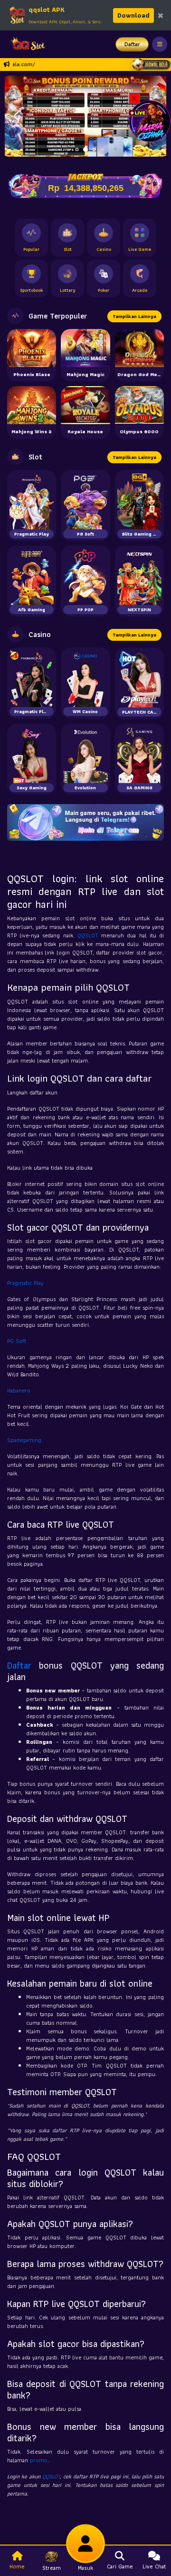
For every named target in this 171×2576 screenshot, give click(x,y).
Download (133, 15)
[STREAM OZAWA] (150, 120)
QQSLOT (88, 935)
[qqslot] (25, 44)
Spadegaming (24, 1440)
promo (39, 2460)
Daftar (132, 44)
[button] (16, 116)
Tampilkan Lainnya (134, 316)
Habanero (19, 1390)
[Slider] (85, 115)
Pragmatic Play (25, 1283)
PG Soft (17, 1341)
